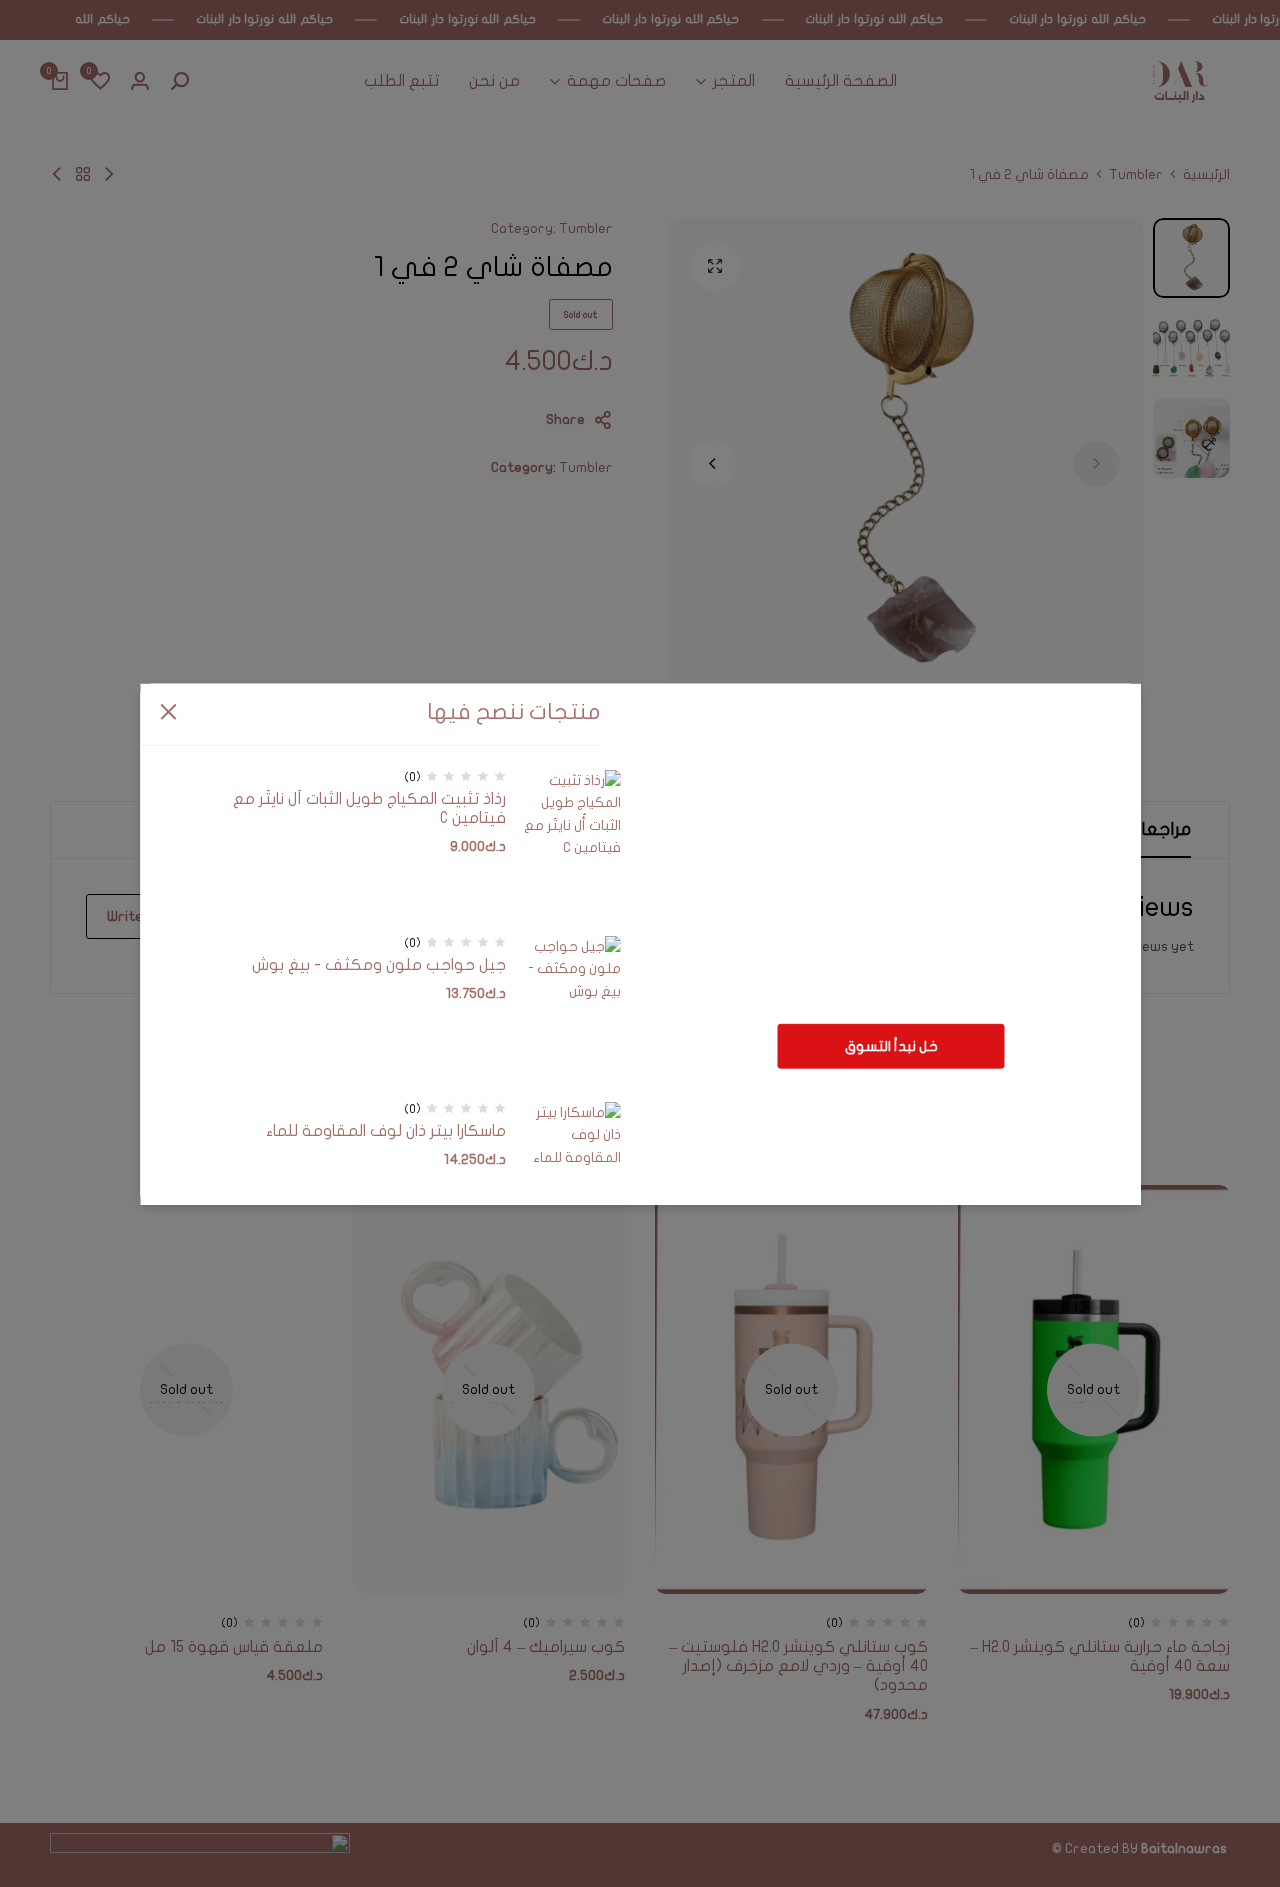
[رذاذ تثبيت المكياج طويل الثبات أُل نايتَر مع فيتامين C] (571, 845)
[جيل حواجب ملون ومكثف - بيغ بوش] (571, 1011)
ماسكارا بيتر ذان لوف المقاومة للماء (386, 1131)
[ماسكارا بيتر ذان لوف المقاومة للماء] (571, 1177)
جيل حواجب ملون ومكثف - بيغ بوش (379, 965)
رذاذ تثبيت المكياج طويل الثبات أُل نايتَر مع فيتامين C (369, 808)
